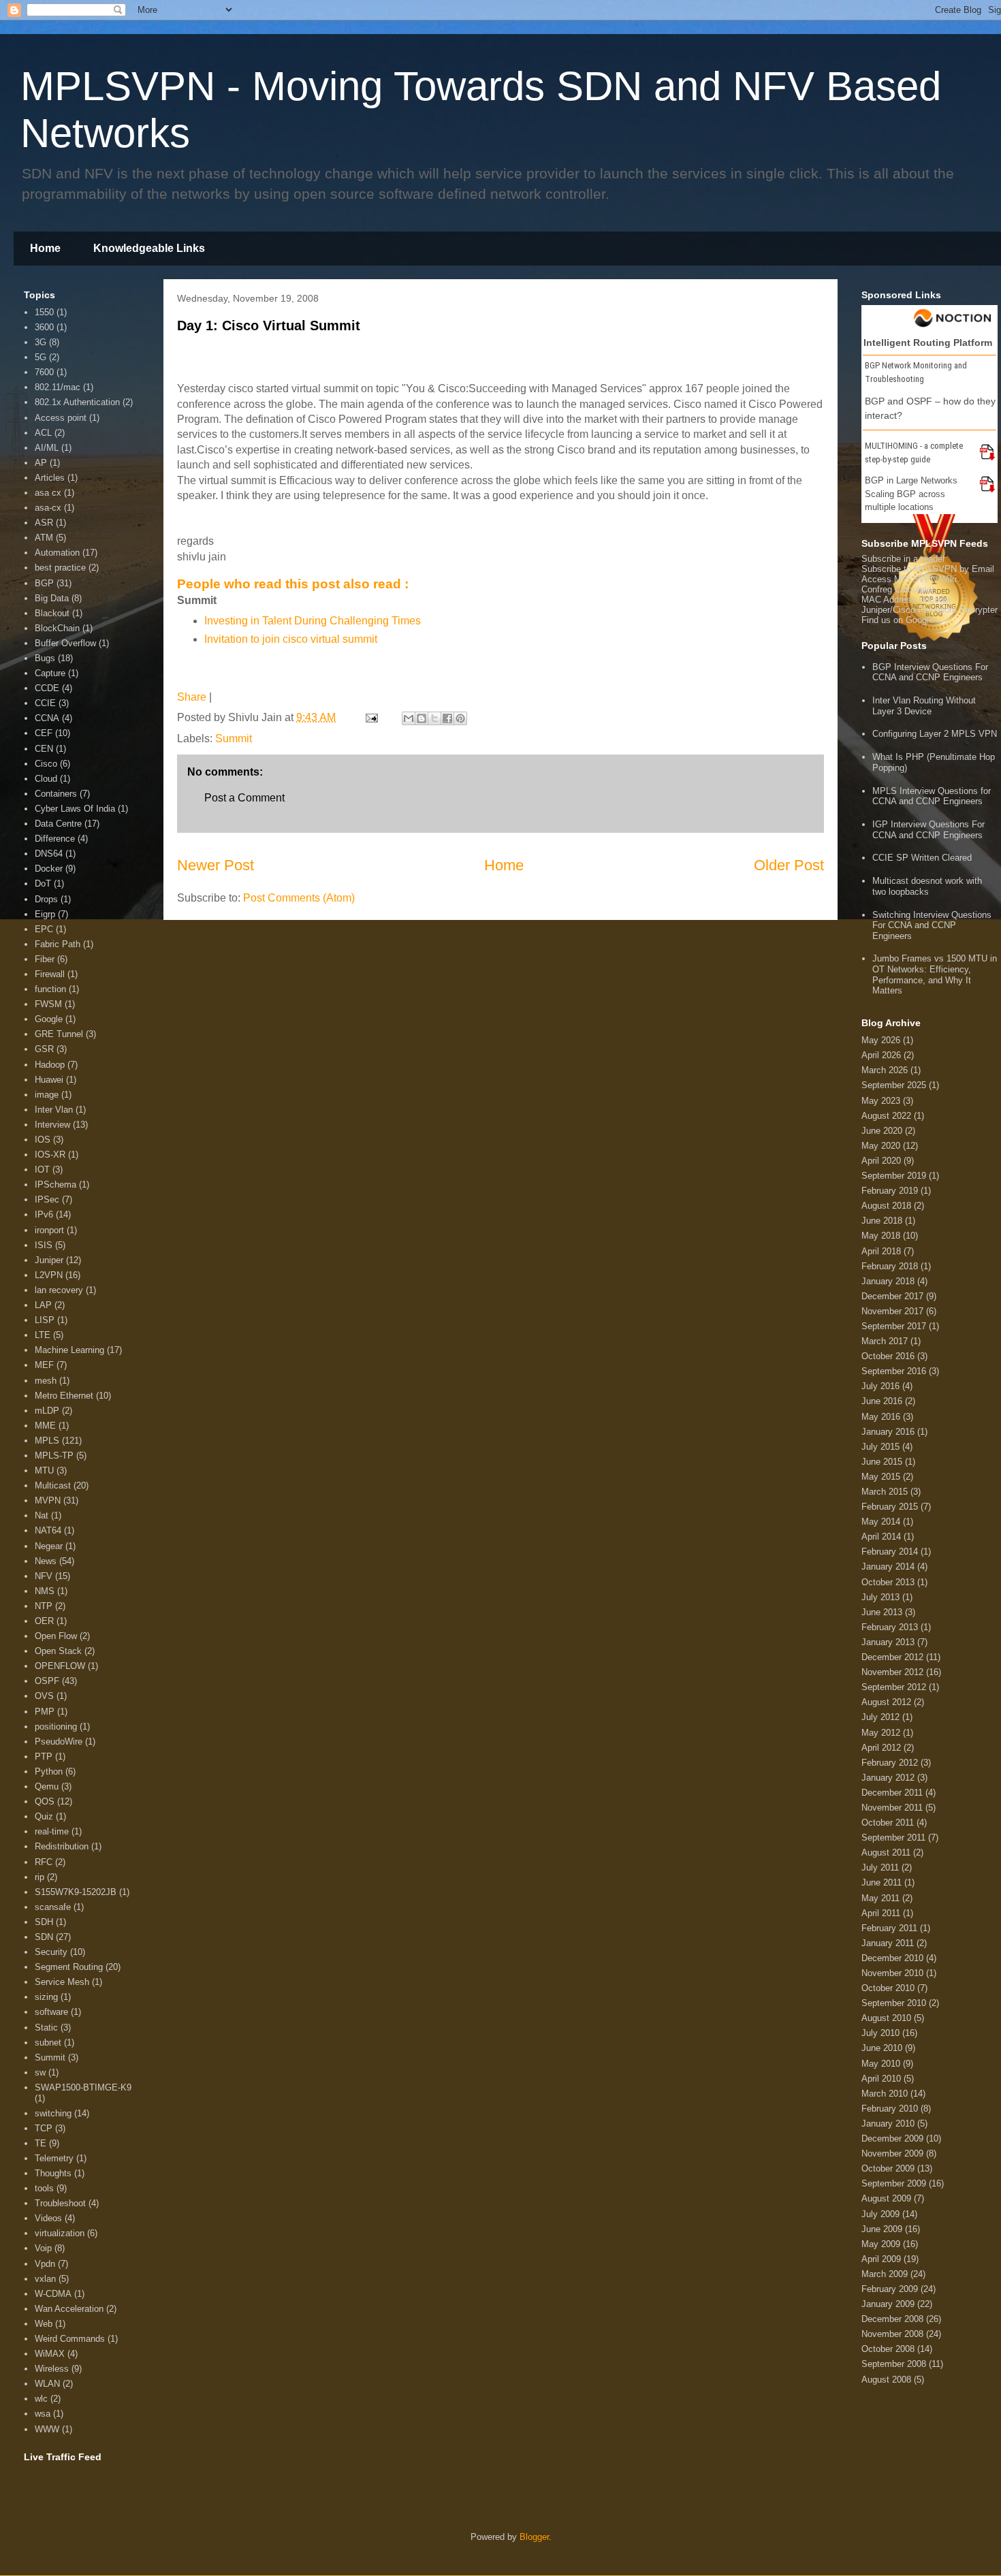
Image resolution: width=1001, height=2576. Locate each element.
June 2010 (882, 2048)
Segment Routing (69, 1967)
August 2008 (886, 2380)
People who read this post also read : (293, 584)
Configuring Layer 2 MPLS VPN (935, 734)
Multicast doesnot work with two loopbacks (927, 886)
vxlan (45, 2279)
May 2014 (881, 1522)
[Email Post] (370, 717)
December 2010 (892, 1958)
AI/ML (47, 448)
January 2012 (888, 1778)
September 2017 (894, 1326)
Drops (46, 899)
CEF (44, 733)
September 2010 (894, 2003)
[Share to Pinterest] (460, 718)
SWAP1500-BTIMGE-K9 (83, 2087)
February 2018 (890, 1266)
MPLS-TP (54, 1456)
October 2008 (888, 2349)
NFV (44, 1576)
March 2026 (885, 1070)
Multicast (53, 1485)
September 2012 (894, 1687)
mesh (46, 1381)
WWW (47, 2429)
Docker (49, 869)
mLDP (47, 1411)
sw (40, 2072)
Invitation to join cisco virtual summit (291, 639)
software (51, 2012)
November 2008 (892, 2334)
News (46, 1561)
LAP (43, 1305)
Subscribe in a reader (903, 559)
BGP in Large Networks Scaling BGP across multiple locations (911, 494)
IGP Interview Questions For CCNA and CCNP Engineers (928, 830)
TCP (44, 2128)
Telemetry (54, 2158)
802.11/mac (58, 387)
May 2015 (881, 1477)
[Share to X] (434, 718)
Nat (42, 1515)
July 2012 (880, 1717)
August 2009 (886, 2198)
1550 (44, 312)
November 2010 (892, 1973)
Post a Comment (244, 798)
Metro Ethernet (64, 1396)
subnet (48, 2042)
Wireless (52, 2369)
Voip (43, 2248)
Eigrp (45, 914)
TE (41, 2143)
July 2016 (880, 1386)
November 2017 (892, 1311)
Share (192, 697)
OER (44, 1621)
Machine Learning (69, 1350)
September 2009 (894, 2183)
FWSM (48, 1004)
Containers (56, 794)
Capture (50, 673)
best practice (60, 568)
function (50, 989)
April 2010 (881, 2079)
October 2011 (888, 1823)
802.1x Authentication (77, 402)
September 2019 (894, 1176)
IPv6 (44, 1214)
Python (49, 1771)
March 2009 (885, 2274)
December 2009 (892, 2138)
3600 (44, 327)
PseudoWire (59, 1742)
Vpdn (45, 2264)
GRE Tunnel (59, 1034)
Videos (48, 2218)
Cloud (46, 779)
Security (51, 1952)
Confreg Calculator (898, 589)
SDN (44, 1937)
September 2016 (894, 1371)
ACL (43, 433)
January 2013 (888, 1642)
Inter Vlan (54, 1110)
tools (44, 2188)
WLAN (47, 2384)
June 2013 (882, 1612)
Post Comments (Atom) (299, 898)
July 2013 (880, 1597)
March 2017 (885, 1341)
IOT (42, 1170)
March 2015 (885, 1492)
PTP (44, 1756)
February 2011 (889, 1928)
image (47, 1095)
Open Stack (58, 1651)
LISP (45, 1320)
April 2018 (881, 1251)
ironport (49, 1230)
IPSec (47, 1199)
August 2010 (886, 2018)
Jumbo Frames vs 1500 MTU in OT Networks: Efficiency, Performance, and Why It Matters (935, 974)
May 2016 (881, 1417)
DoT (43, 884)
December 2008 (892, 2319)
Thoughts (53, 2173)
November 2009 (892, 2153)
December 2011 (892, 1793)
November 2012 (892, 1672)
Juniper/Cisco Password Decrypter (929, 610)
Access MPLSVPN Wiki (909, 579)
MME (45, 1426)
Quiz (44, 1816)
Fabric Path (58, 944)
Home (45, 248)
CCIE (45, 703)
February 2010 (890, 2109)
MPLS (47, 1441)
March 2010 (885, 2094)
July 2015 (880, 1447)
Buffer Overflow (65, 643)
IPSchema (55, 1184)
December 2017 (892, 1296)
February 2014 (890, 1552)
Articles (50, 478)
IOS (43, 1140)
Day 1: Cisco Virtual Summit (269, 325)
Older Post (789, 865)
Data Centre (58, 824)
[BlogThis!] (422, 718)
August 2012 (886, 1702)
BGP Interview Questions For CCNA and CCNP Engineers (930, 672)
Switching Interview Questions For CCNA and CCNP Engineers (932, 925)
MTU (44, 1470)
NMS (45, 1591)
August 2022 (886, 1116)
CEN (44, 749)
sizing (46, 1997)
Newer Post (216, 865)
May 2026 (881, 1040)
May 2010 (881, 2064)
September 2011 (893, 1838)
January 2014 (888, 1567)
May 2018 (881, 1236)
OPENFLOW (60, 1666)
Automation (57, 553)
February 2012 (890, 1763)
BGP (44, 583)
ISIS (44, 1245)
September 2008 (894, 2364)
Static (46, 2028)
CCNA (47, 718)
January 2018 (888, 1281)
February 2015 (890, 1507)
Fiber (45, 959)
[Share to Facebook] (447, 718)
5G (41, 357)
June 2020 (882, 1131)
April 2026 (881, 1055)
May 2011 (880, 1898)
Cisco (46, 764)
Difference (55, 839)
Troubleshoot (60, 2203)
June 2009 (882, 2229)
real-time (52, 1831)
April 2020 (881, 1161)
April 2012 (881, 1748)
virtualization (60, 2233)
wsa (43, 2414)
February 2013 (890, 1627)
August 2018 (886, 1206)
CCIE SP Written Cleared (922, 858)
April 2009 (881, 2259)
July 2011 (880, 1867)
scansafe (53, 1907)
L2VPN (49, 1275)
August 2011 (886, 1853)
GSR (44, 1049)
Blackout (52, 613)
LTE (43, 1335)
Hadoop (50, 1065)
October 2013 (888, 1582)
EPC (44, 929)
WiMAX (50, 2354)
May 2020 (881, 1146)
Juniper (49, 1260)
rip (39, 1877)
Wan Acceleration (69, 2309)
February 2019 (890, 1191)
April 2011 (881, 1913)
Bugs (45, 658)
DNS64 (49, 854)
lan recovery (59, 1290)
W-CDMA (53, 2294)
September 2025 (894, 1085)
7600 (44, 372)
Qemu (47, 1786)
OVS (44, 1696)
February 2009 (890, 2289)
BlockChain (57, 628)
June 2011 (881, 1882)
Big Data (52, 598)
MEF (44, 1365)
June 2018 (882, 1221)
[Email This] (409, 718)
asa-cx (48, 508)
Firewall (50, 974)
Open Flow (56, 1636)
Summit (234, 738)
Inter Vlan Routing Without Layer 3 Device (924, 706)
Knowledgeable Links (149, 248)
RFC (44, 1862)
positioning (56, 1727)
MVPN (48, 1500)
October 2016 (888, 1356)
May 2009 (881, 2244)
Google (49, 1019)
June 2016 (882, 1401)
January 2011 (888, 1943)
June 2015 (882, 1462)
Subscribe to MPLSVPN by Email (928, 569)
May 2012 (881, 1733)
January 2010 (888, 2124)
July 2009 (880, 2214)
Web (44, 2324)
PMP (45, 1712)
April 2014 (881, 1537)
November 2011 (892, 1808)
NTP (44, 1606)
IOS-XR (50, 1155)
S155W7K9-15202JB (76, 1892)
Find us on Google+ (900, 620)
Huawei (49, 1080)
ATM (44, 538)
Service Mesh (62, 1982)
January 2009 (888, 2304)
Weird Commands (70, 2339)
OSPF (47, 1681)
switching (53, 2113)
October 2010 (888, 1988)
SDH (44, 1922)
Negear (49, 1546)
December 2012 (892, 1657)
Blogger (534, 2537)
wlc (41, 2399)
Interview (52, 1125)
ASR (44, 523)
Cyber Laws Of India (75, 809)
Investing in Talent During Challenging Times (313, 621)
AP (41, 463)
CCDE (47, 688)
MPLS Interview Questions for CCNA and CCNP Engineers (932, 796)
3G (41, 342)
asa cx (48, 493)
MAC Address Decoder (906, 600)
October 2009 (888, 2168)
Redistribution (62, 1846)
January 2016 (888, 1432)
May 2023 (881, 1101)
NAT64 (48, 1530)
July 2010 (880, 2033)
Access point (61, 418)
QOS (45, 1801)
